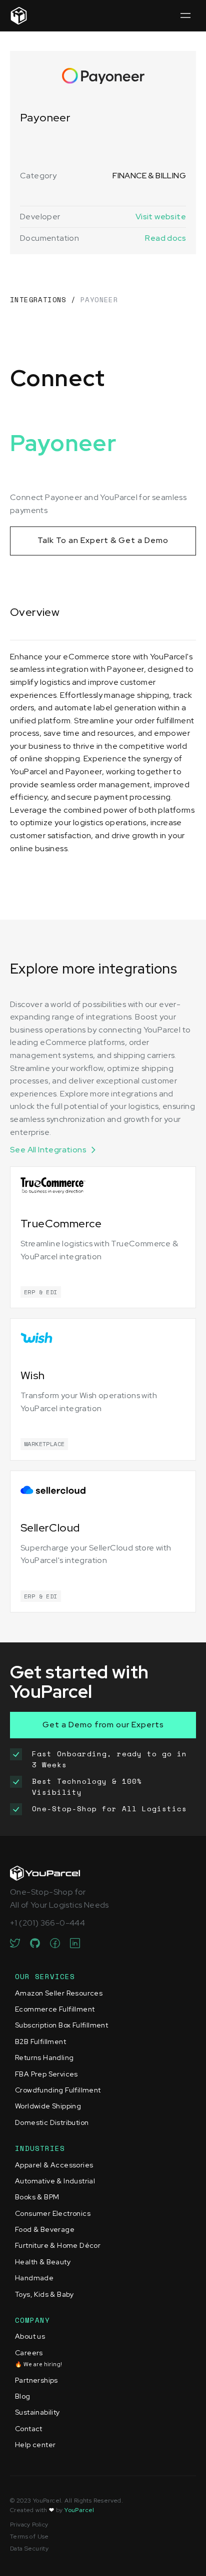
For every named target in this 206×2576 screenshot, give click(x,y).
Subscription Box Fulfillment (61, 2025)
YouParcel (79, 2510)
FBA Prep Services (46, 2074)
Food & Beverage (45, 2229)
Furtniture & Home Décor (58, 2245)
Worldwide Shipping (48, 2106)
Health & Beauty (43, 2262)
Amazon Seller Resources (59, 1993)
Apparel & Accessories (54, 2165)
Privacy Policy (29, 2525)
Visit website (161, 217)
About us (30, 2336)
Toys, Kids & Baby (44, 2294)
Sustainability (37, 2412)
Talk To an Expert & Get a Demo (103, 540)
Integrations (38, 299)
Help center (35, 2445)
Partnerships (36, 2380)
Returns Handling (44, 2058)
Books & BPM (37, 2197)
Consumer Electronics (53, 2213)
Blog (23, 2396)
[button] (185, 16)
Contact (29, 2429)
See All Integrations (48, 1150)
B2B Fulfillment (40, 2042)
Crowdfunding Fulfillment (58, 2090)
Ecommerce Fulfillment (55, 2009)
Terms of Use (29, 2537)
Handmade (34, 2278)
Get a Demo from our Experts (103, 1725)
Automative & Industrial (55, 2181)
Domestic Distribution (52, 2122)
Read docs (165, 238)
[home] (19, 16)
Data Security (29, 2549)
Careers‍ (38, 2358)
